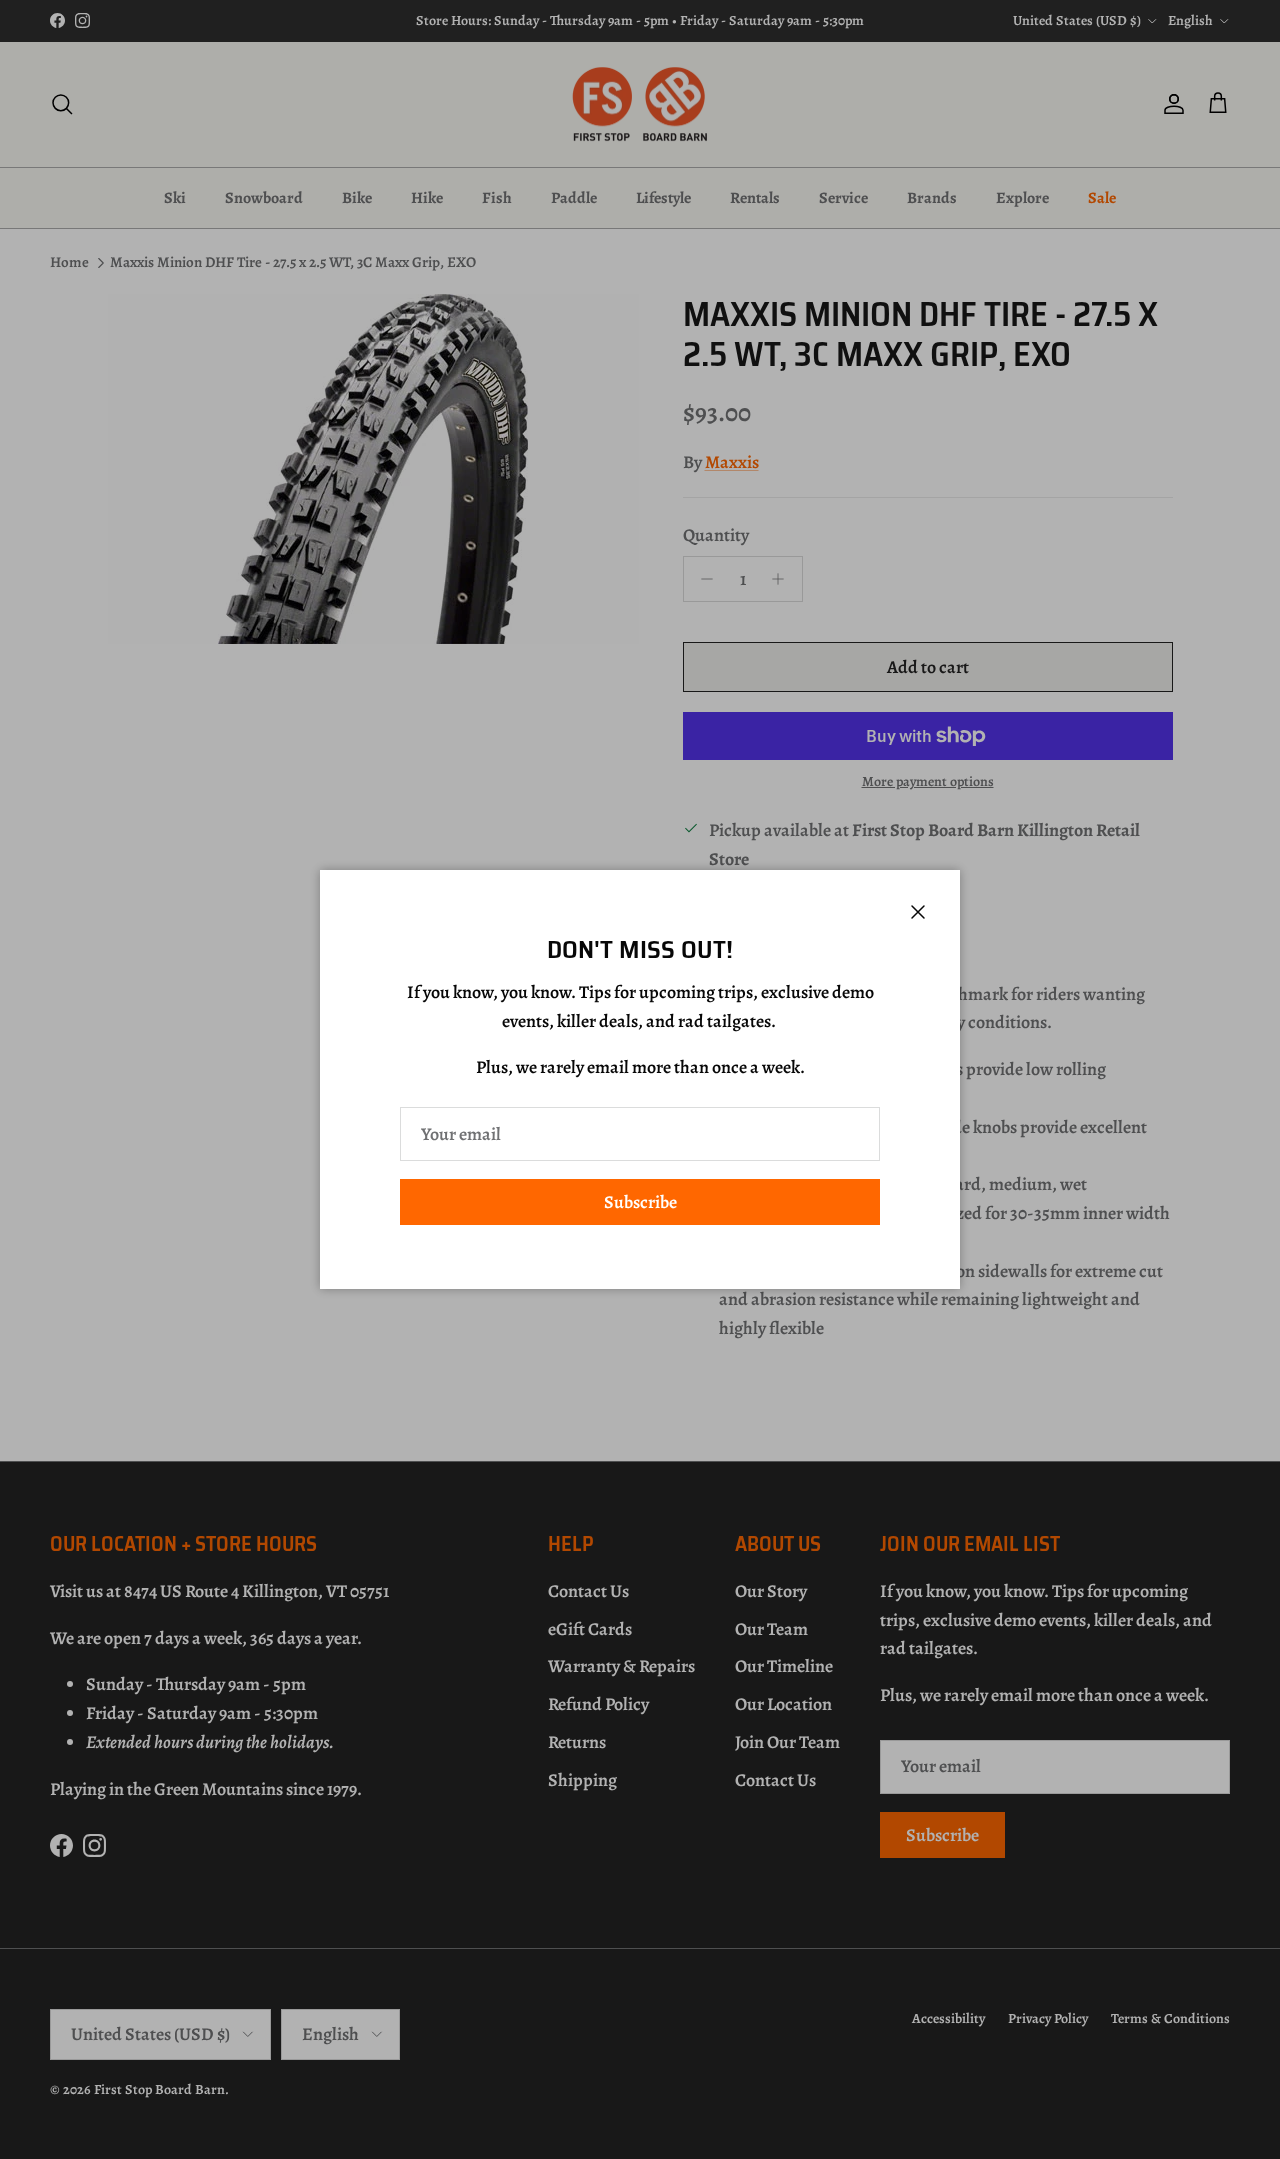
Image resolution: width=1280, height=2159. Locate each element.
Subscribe (640, 1202)
